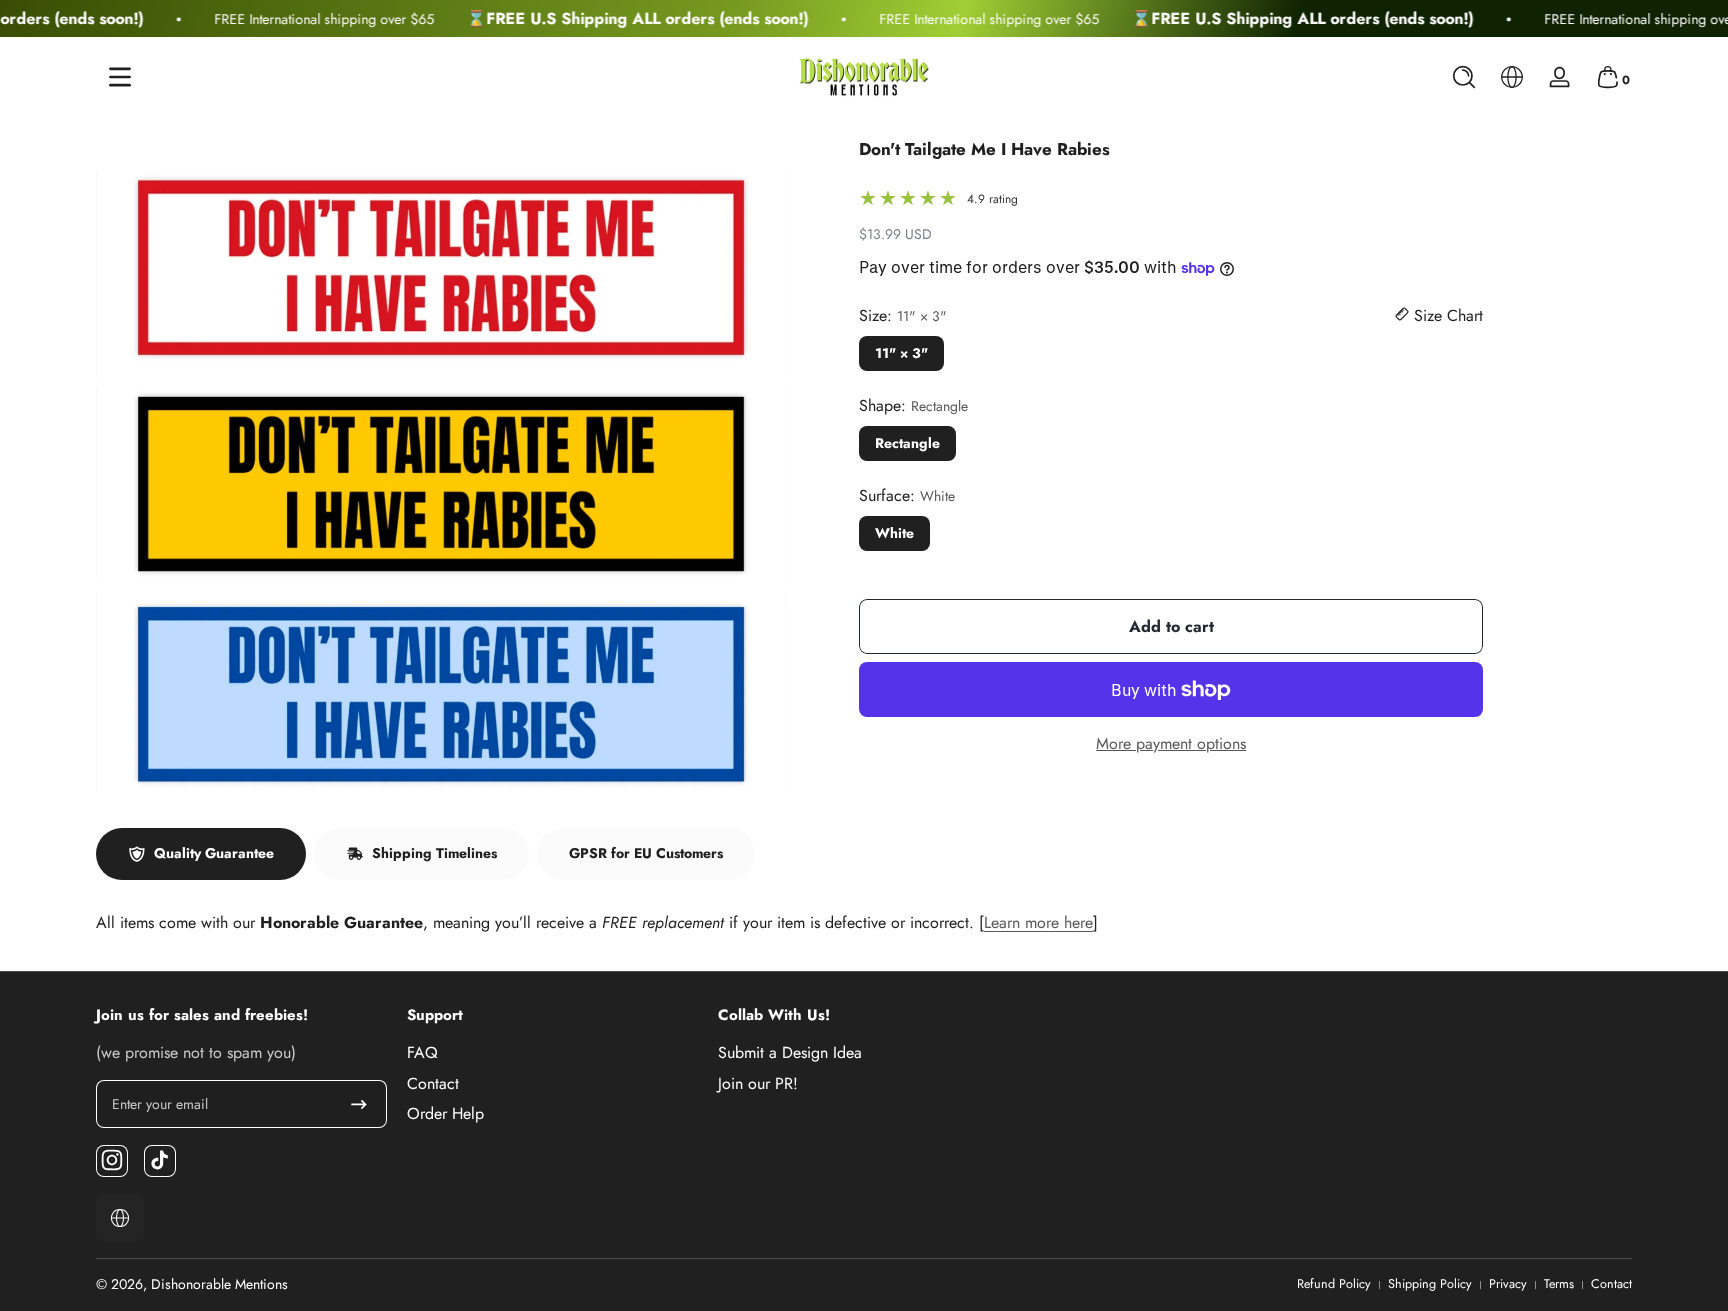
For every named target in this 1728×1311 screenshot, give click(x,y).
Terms (1559, 1284)
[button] (1464, 77)
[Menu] (120, 77)
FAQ (422, 1053)
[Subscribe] (359, 1104)
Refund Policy (1334, 1284)
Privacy (1508, 1284)
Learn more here (1038, 922)
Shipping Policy (1430, 1284)
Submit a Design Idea (790, 1053)
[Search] (1464, 77)
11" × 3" (901, 353)
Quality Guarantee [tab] (214, 853)
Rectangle (907, 443)
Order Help (445, 1113)
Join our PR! (758, 1083)
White (894, 533)
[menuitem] (552, 1053)
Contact (433, 1083)
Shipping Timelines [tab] (434, 853)
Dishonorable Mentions (219, 1284)
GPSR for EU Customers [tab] (646, 853)
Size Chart (1446, 316)
